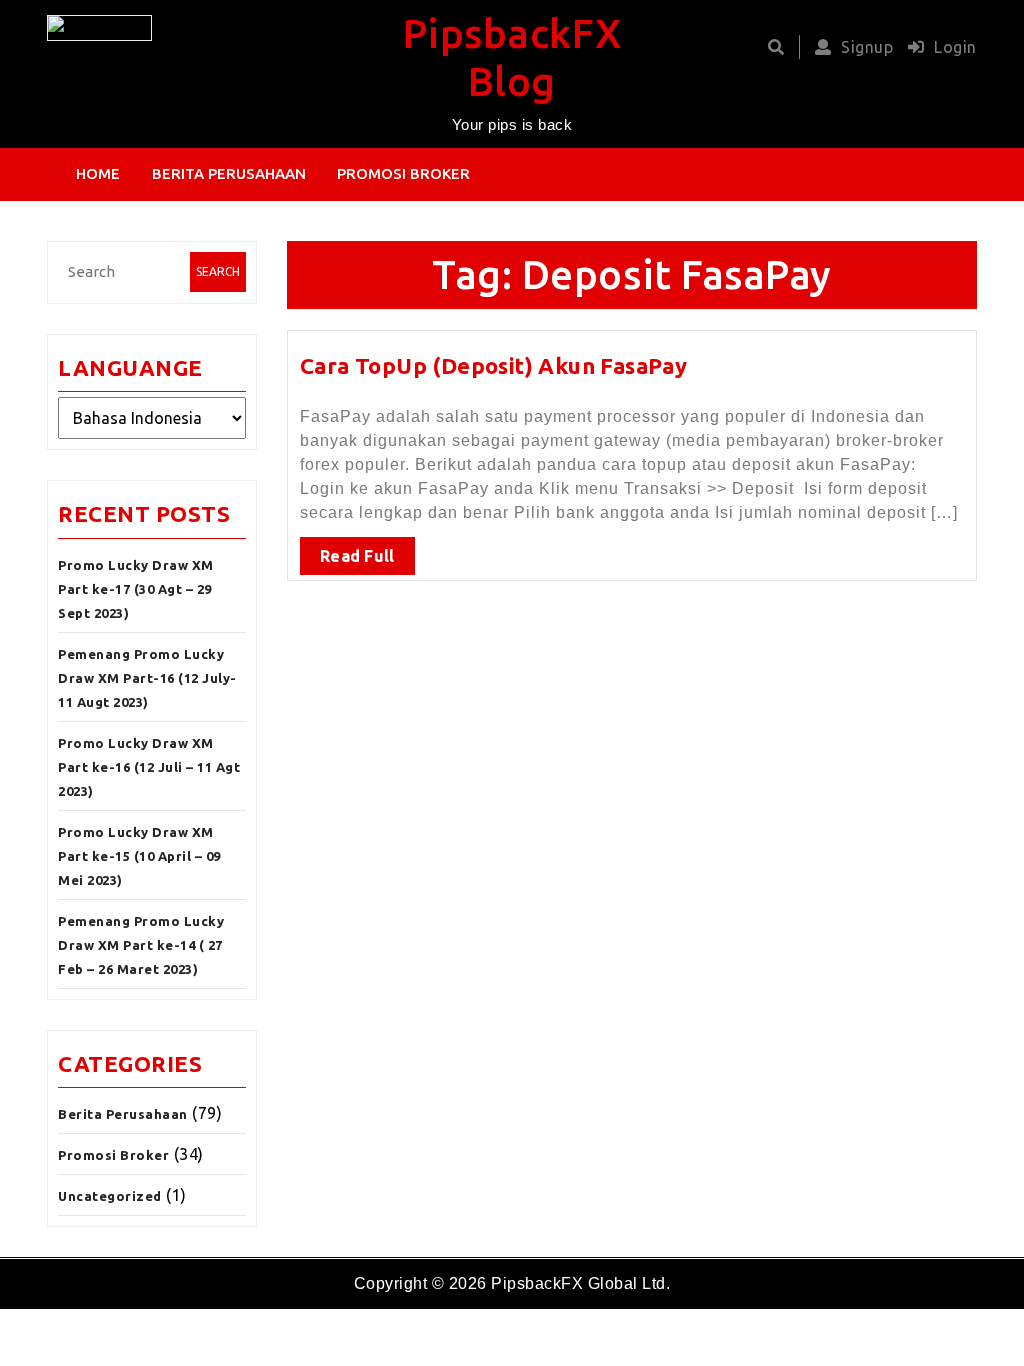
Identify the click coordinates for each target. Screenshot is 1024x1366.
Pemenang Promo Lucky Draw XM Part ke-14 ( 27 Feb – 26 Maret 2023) (141, 945)
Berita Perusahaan (229, 173)
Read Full (357, 556)
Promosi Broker (403, 173)
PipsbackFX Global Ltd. (580, 1283)
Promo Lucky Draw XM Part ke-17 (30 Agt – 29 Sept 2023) (136, 589)
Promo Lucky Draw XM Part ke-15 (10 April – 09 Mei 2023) (139, 856)
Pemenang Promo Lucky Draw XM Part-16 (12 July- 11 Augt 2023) (147, 678)
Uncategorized (110, 1196)
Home (98, 173)
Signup (867, 47)
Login (955, 47)
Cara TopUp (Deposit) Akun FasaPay (493, 365)
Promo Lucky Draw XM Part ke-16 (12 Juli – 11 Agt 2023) (149, 767)
